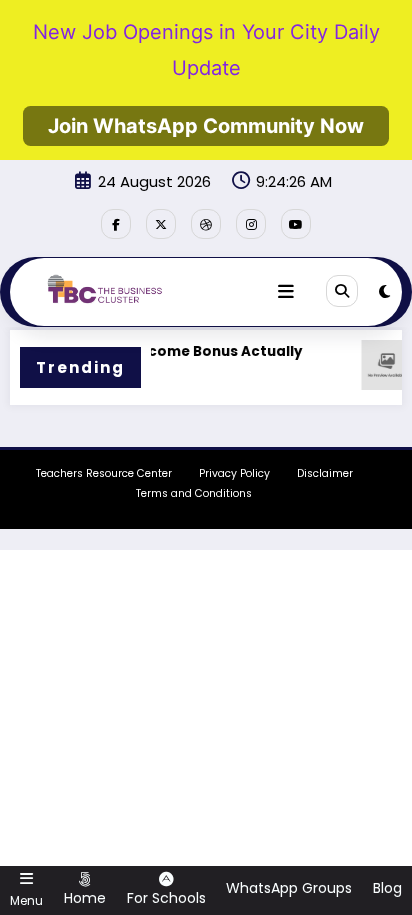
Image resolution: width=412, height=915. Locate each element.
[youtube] (296, 224)
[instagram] (251, 224)
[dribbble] (206, 224)
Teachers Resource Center (104, 473)
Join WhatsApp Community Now (206, 126)
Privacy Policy (234, 473)
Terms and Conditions (194, 493)
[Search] (342, 291)
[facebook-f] (116, 224)
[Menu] (286, 292)
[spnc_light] (384, 291)
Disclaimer (325, 473)
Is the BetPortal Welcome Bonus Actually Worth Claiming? (149, 362)
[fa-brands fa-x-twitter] (161, 224)
